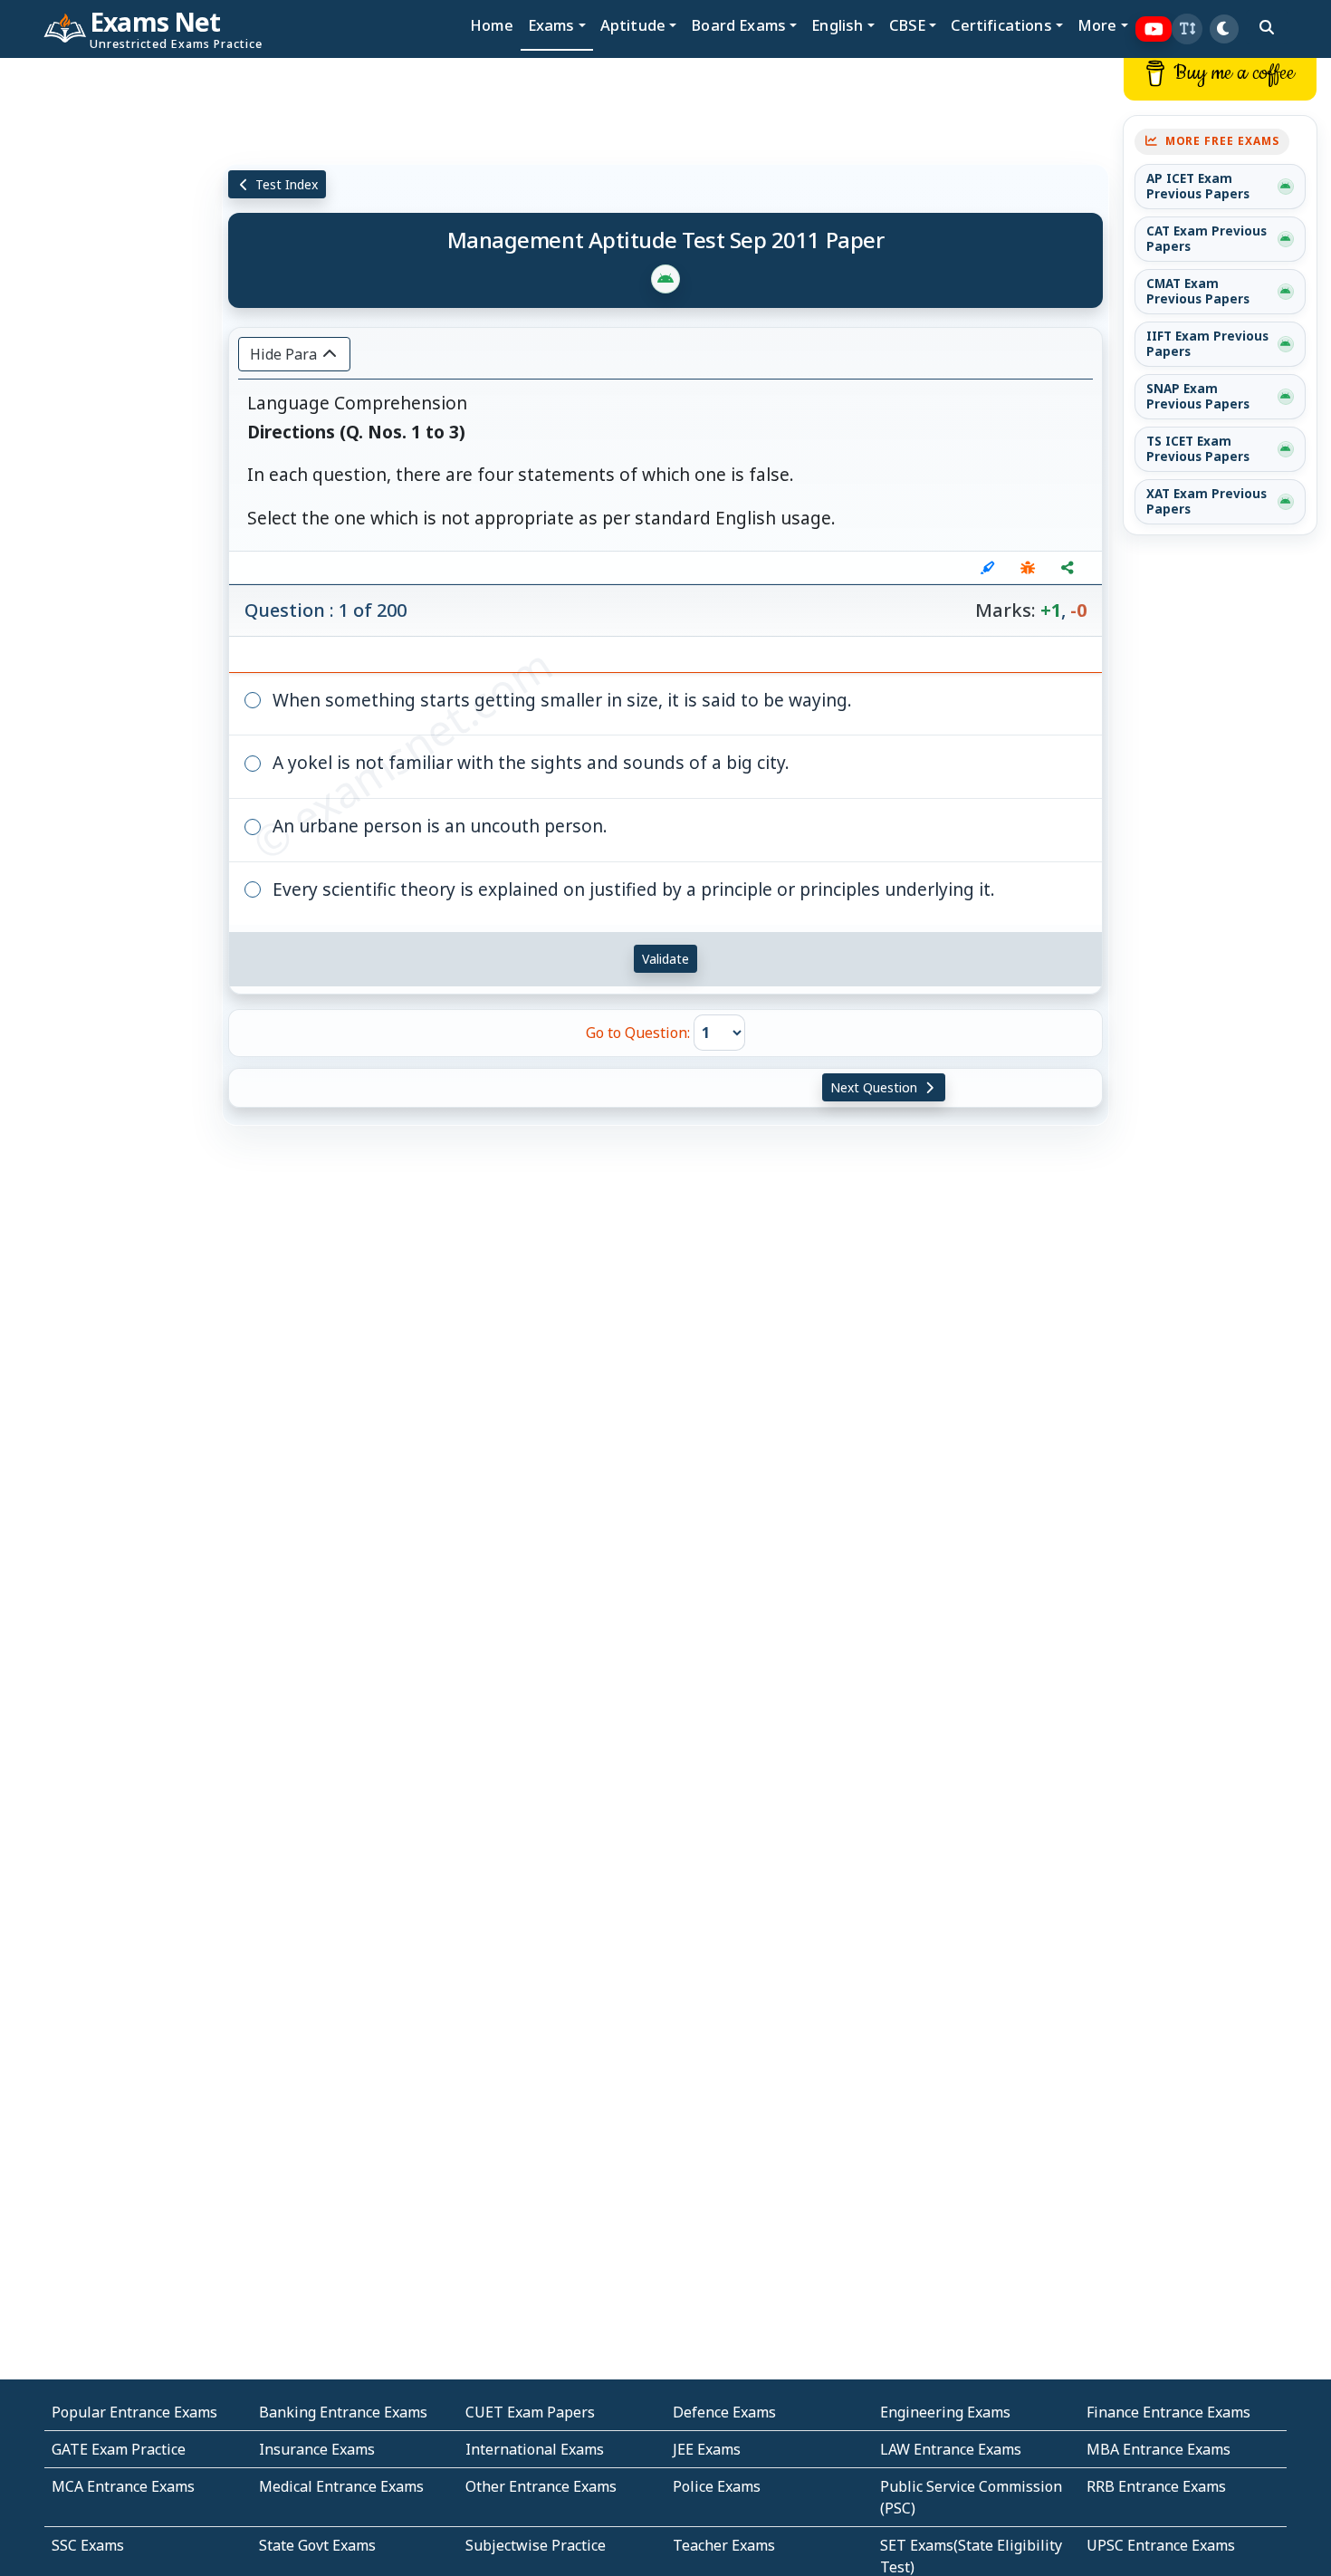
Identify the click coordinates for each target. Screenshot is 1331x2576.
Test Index (285, 184)
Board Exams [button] (738, 25)
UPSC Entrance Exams (1161, 2545)
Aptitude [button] (633, 25)
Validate (665, 959)
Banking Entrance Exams (343, 2412)
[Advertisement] (111, 332)
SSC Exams (88, 2545)
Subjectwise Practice (536, 2545)
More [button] (1097, 25)
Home (492, 25)
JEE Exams (707, 2449)
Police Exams (717, 2486)
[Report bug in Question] (1028, 568)
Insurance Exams (317, 2449)
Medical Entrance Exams (341, 2486)
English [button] (837, 25)
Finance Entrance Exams (1168, 2412)
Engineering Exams (945, 2412)
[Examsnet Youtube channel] (1154, 29)
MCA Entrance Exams (123, 2486)
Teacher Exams (724, 2545)
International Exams (535, 2449)
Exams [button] (551, 25)
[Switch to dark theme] (1224, 29)
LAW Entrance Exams (951, 2449)
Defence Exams (724, 2412)
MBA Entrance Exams (1159, 2449)
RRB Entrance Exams (1156, 2486)
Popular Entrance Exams (134, 2412)
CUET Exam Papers (530, 2412)
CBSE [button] (908, 25)
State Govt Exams (317, 2545)
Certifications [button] (1001, 25)
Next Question (876, 1087)
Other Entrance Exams (541, 2486)
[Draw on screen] (988, 568)
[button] (1187, 29)
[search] (1267, 27)
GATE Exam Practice (119, 2449)
